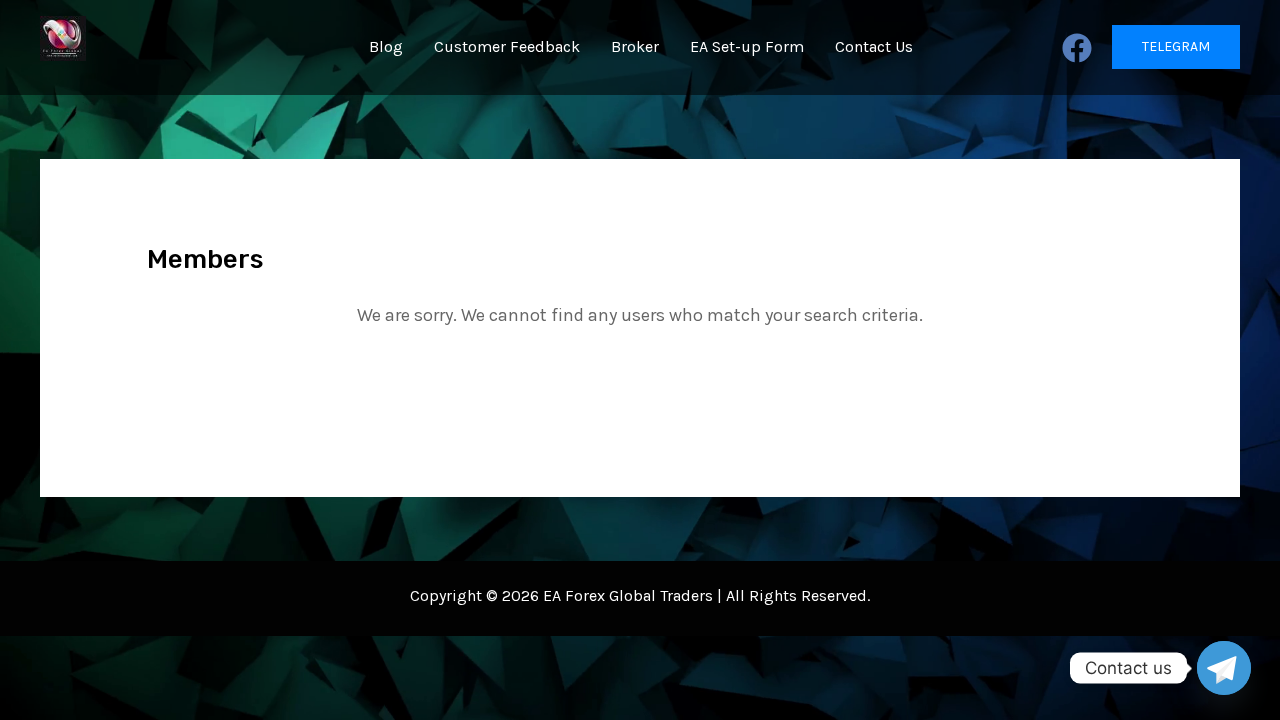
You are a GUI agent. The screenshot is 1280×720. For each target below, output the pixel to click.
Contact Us (874, 46)
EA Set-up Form (747, 46)
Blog (386, 46)
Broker (635, 46)
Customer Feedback (507, 46)
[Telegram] (1224, 668)
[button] (1176, 47)
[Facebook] (1077, 48)
